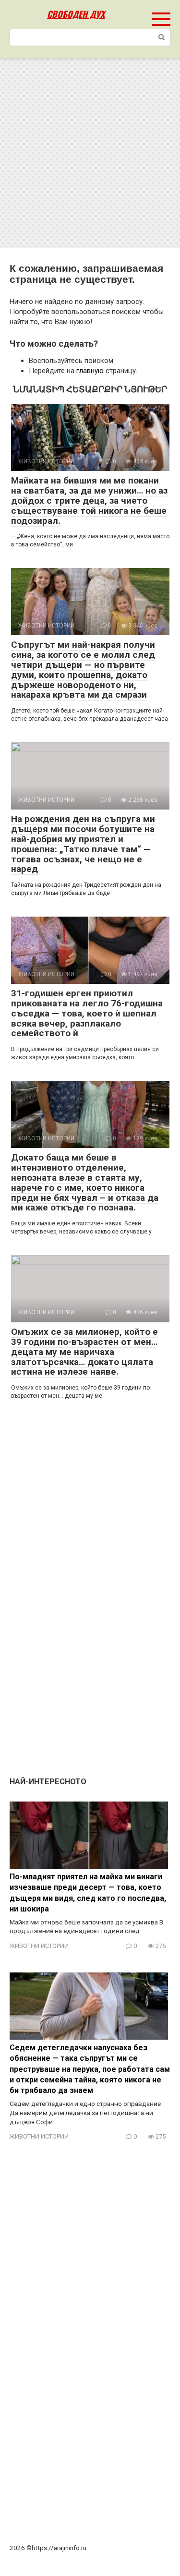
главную (90, 371)
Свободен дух (76, 14)
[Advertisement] (90, 153)
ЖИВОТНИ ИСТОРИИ (39, 1946)
